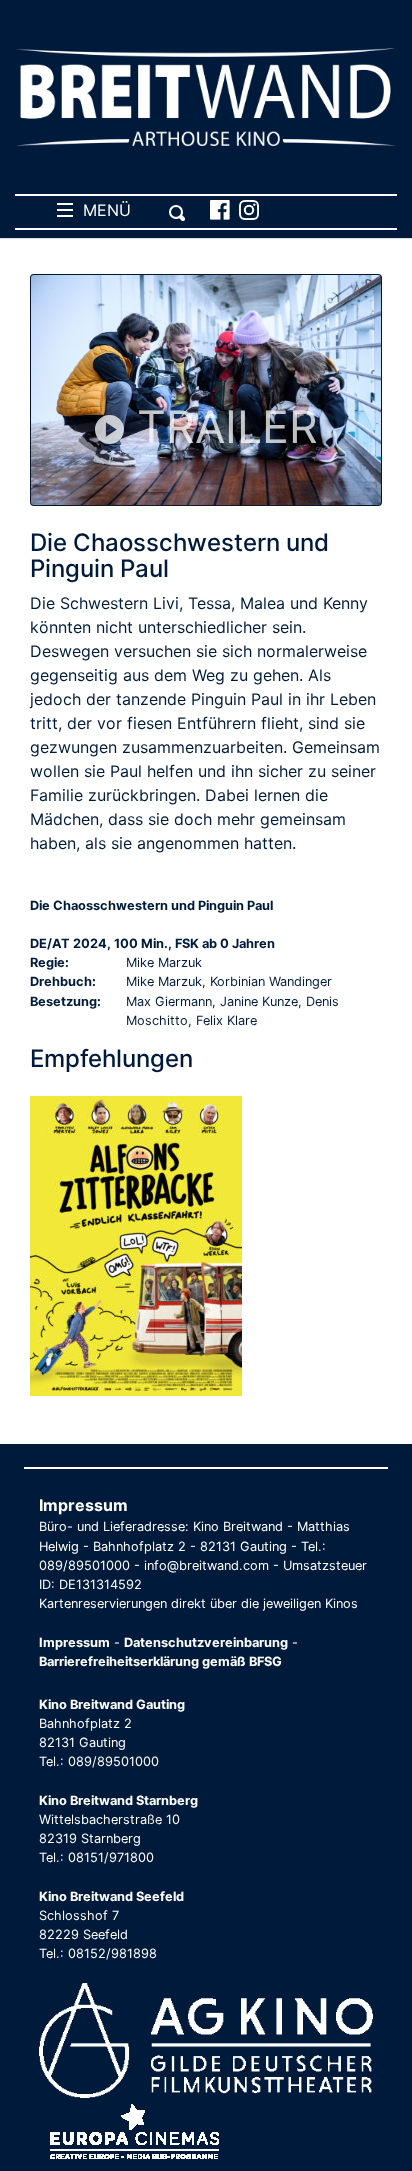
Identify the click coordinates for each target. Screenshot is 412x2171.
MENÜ (102, 210)
